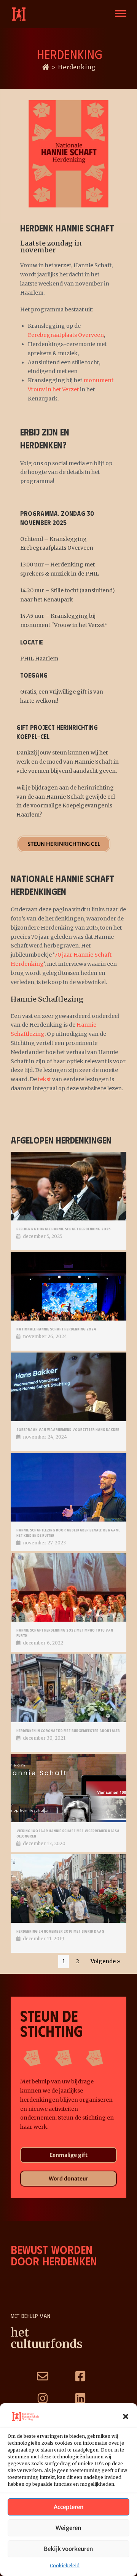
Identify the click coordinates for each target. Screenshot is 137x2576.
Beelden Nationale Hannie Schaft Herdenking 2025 (64, 1229)
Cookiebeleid (65, 2566)
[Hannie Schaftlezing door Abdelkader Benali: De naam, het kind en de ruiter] (68, 1487)
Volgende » (105, 1961)
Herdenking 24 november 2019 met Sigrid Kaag (60, 1931)
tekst (45, 1079)
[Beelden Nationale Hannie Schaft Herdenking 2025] (68, 1186)
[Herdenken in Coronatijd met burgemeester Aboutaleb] (68, 1688)
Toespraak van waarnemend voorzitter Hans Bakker (68, 1429)
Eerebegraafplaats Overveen (66, 335)
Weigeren (68, 2528)
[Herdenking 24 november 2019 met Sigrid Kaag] (68, 1889)
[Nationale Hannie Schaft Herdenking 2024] (68, 1286)
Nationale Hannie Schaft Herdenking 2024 (56, 1329)
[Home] (46, 67)
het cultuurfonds (47, 2338)
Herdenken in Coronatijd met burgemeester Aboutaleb (68, 1731)
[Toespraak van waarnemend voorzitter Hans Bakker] (68, 1387)
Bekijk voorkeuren (68, 2549)
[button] (126, 2416)
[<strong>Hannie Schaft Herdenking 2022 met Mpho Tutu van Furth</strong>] (68, 1587)
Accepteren (69, 2507)
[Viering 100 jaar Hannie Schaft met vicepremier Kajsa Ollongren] (68, 1788)
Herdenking (76, 67)
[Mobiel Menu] (120, 14)
